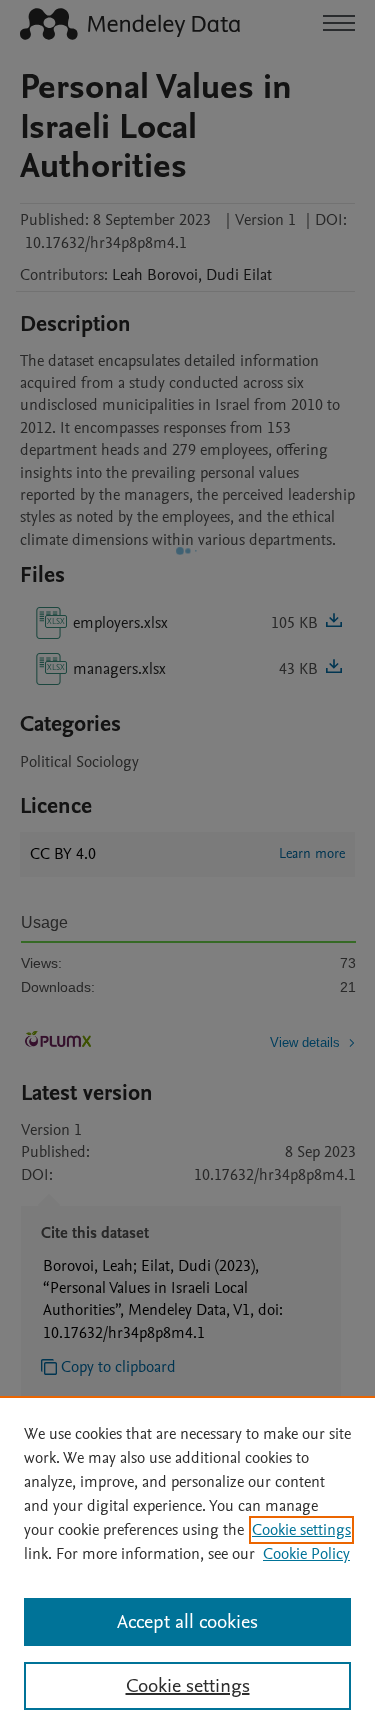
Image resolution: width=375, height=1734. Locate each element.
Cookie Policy (306, 1554)
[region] (187, 1565)
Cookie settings (301, 1530)
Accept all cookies (187, 1622)
